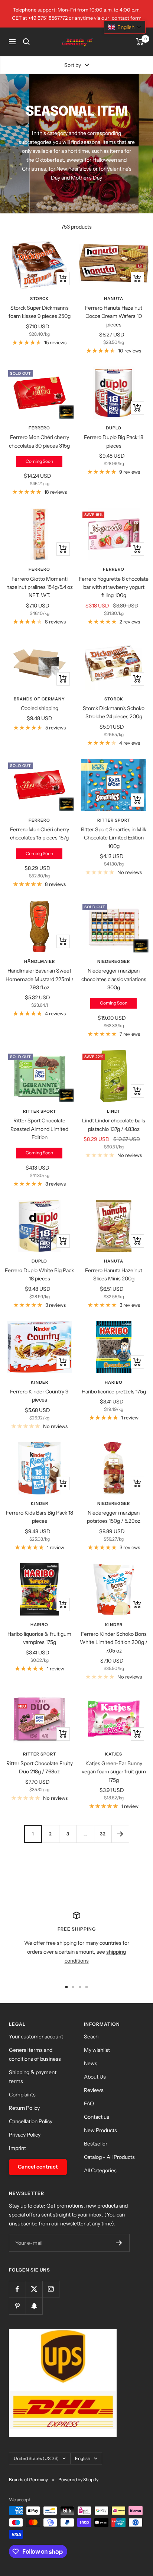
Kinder (40, 1382)
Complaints (22, 2095)
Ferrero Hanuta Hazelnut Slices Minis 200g (114, 1274)
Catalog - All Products (109, 2157)
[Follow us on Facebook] (17, 2289)
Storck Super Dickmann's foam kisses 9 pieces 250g (40, 312)
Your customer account (36, 2037)
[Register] (119, 2243)
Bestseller (96, 2144)
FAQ (89, 2103)
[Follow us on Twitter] (34, 2289)
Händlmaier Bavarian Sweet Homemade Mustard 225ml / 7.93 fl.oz (40, 979)
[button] (125, 27)
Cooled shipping (40, 708)
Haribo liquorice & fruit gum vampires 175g (39, 1638)
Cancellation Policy (31, 2121)
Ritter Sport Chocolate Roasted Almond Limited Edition (39, 1129)
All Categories (100, 2170)
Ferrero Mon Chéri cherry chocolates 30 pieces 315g (39, 441)
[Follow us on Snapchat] (34, 2306)
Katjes (114, 1754)
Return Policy (24, 2108)
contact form (127, 18)
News (91, 2063)
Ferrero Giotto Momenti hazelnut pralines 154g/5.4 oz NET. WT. (40, 587)
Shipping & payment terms (33, 2077)
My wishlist (97, 2050)
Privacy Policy (25, 2135)
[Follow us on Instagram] (51, 2289)
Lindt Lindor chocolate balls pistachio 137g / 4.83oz (114, 1125)
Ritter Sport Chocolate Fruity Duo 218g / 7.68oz (40, 1767)
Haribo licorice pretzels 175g (114, 1392)
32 (103, 1834)
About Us (95, 2077)
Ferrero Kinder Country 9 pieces (39, 1396)
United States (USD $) (36, 2458)
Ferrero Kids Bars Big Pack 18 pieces (40, 1517)
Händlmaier (40, 961)
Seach (91, 2037)
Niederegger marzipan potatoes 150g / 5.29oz (114, 1517)
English (83, 2458)
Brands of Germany (39, 699)
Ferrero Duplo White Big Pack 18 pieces (39, 1274)
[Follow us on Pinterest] (17, 2306)
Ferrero (39, 428)
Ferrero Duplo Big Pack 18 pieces (114, 441)
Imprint (17, 2148)
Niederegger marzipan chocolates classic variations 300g (114, 979)
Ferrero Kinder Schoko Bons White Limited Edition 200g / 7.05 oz (114, 1642)
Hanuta (114, 299)
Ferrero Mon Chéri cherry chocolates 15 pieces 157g (40, 834)
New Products (100, 2130)
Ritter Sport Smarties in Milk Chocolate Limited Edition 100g (114, 838)
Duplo (114, 428)
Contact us (97, 2117)
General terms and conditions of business (35, 2054)
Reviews (94, 2090)
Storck (40, 299)
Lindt (114, 1111)
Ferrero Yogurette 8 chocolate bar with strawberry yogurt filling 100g (114, 587)
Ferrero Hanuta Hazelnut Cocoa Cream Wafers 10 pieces (114, 316)
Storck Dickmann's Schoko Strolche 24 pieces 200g (114, 712)
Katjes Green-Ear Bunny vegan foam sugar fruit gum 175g (114, 1772)
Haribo (114, 1382)
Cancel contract (38, 2167)
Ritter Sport (114, 820)
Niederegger (114, 961)
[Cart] (140, 42)
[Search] (26, 42)
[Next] (120, 1834)
